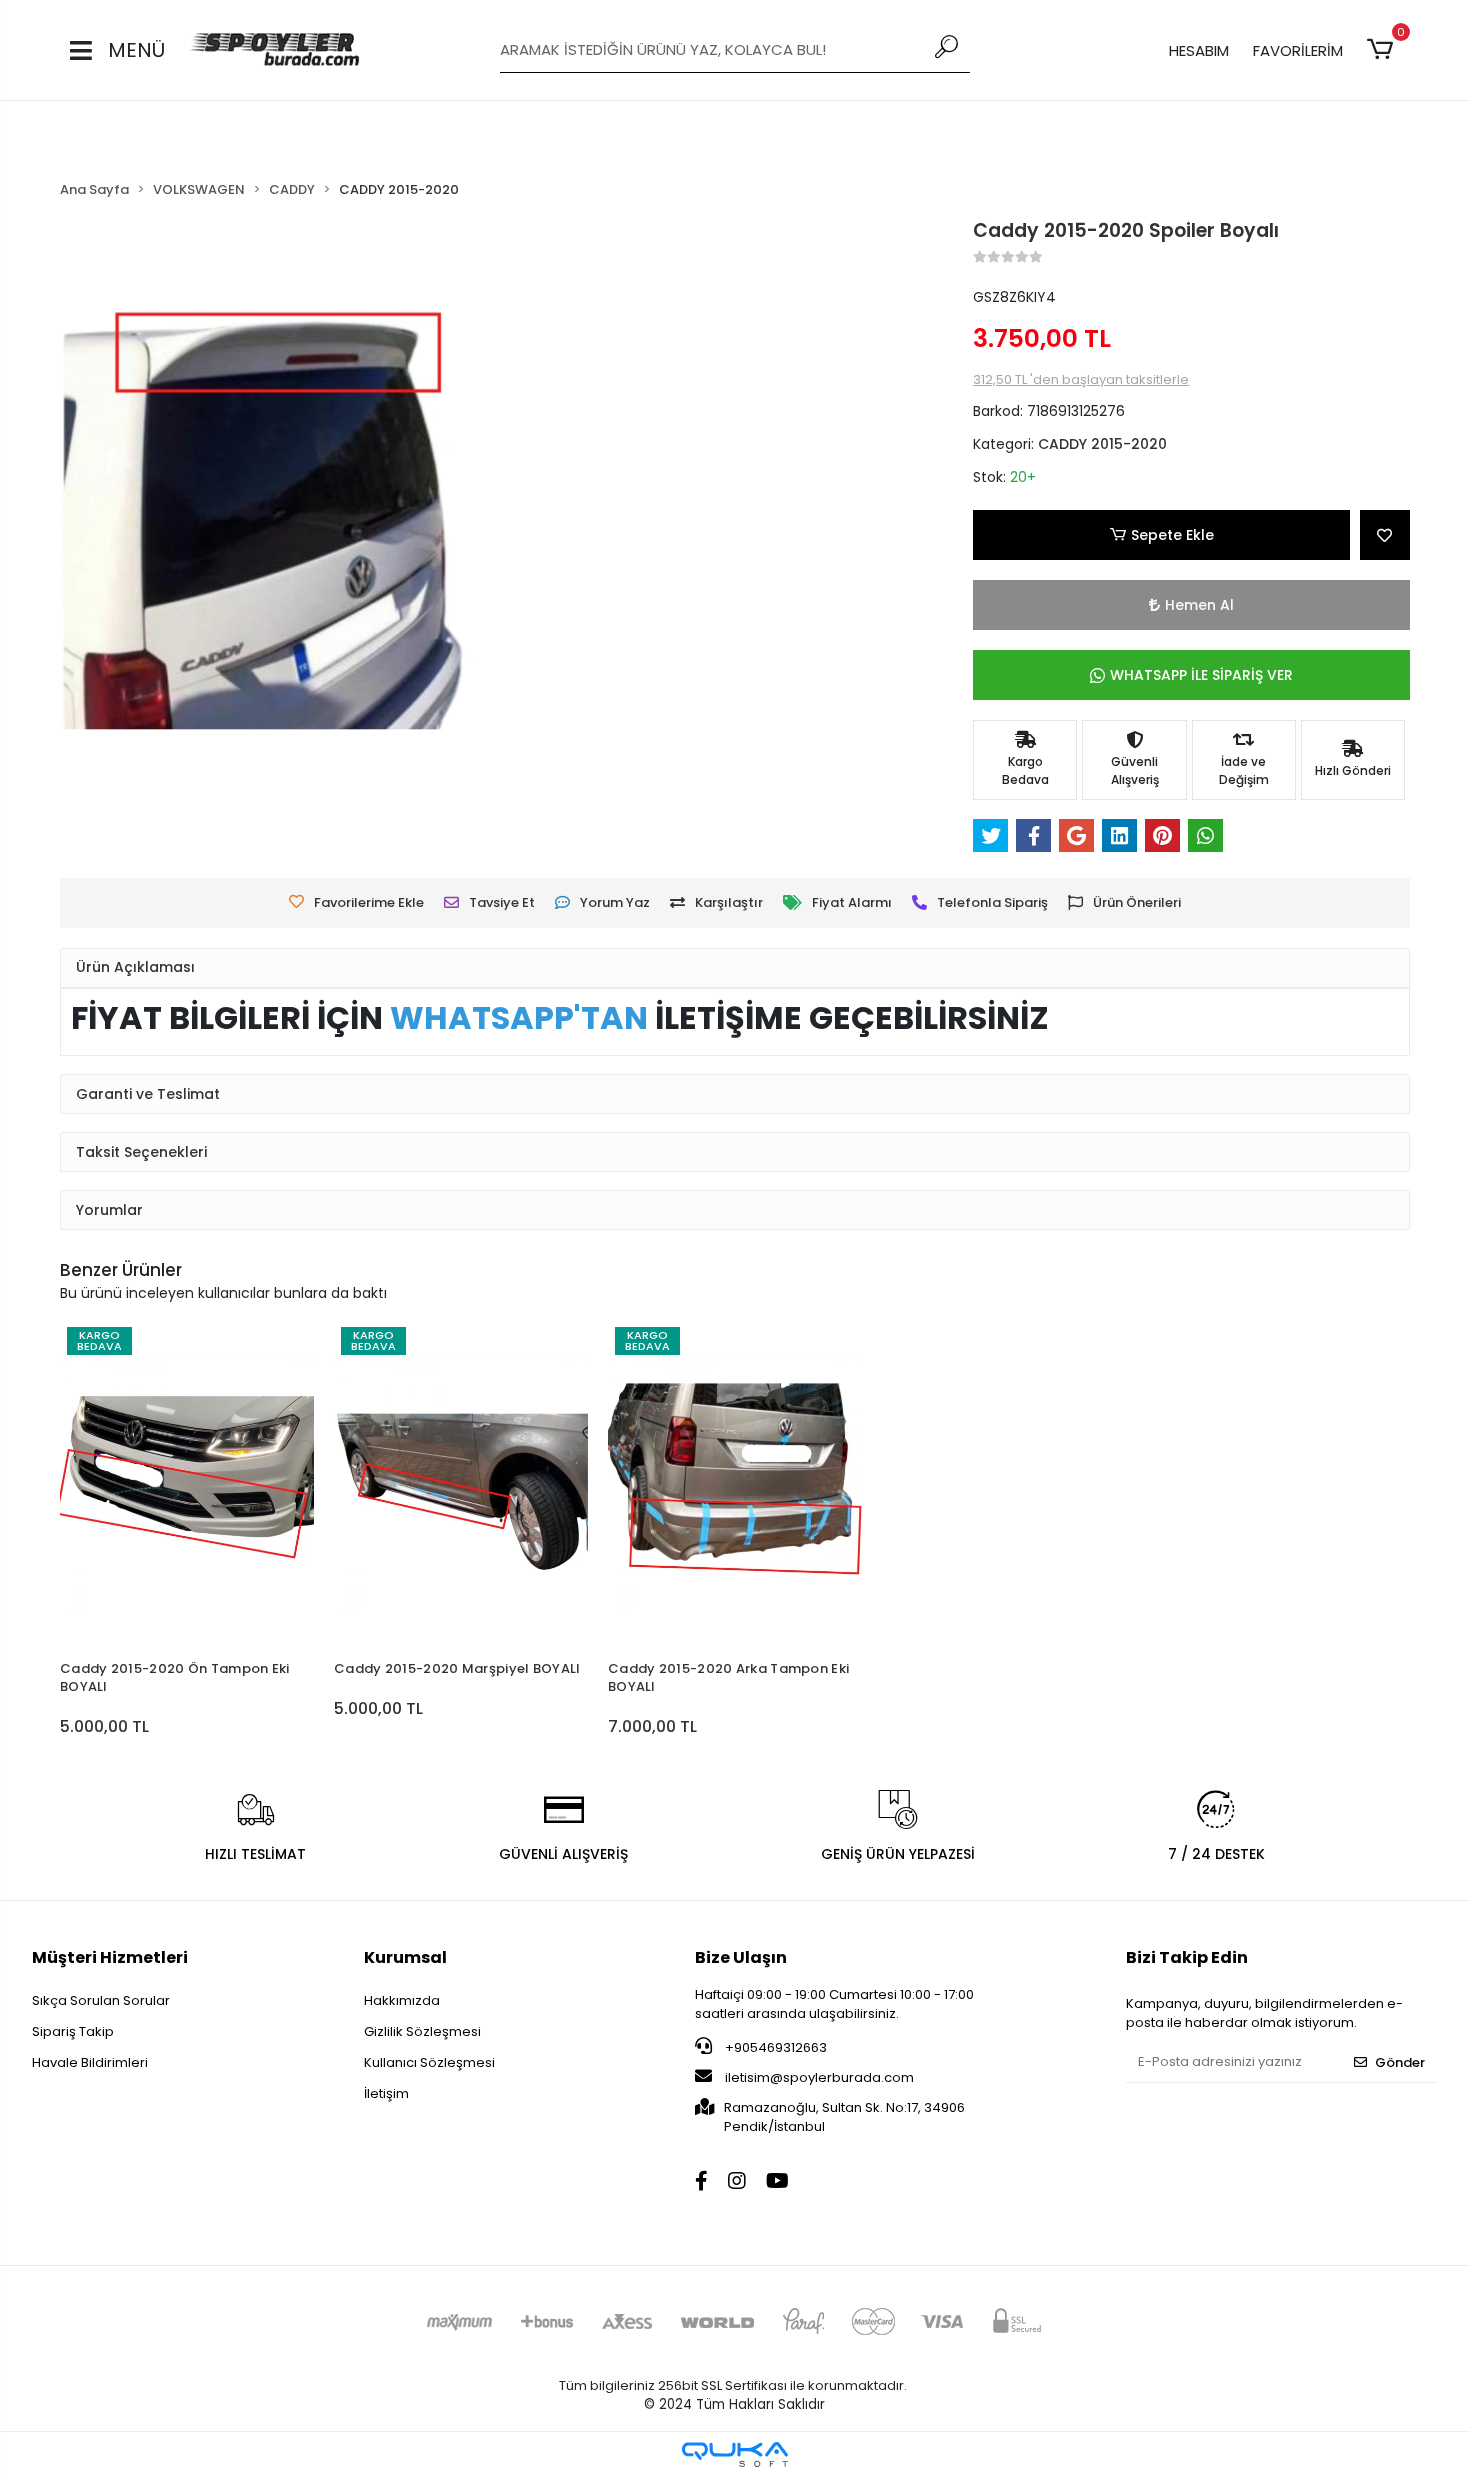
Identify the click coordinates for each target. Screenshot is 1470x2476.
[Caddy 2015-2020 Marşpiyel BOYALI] (461, 1485)
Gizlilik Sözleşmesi (422, 2031)
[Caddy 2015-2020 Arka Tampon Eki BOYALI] (735, 1485)
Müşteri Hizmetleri (110, 1957)
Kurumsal (405, 1957)
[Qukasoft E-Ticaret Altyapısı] (735, 2454)
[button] (1383, 50)
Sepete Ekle (1172, 535)
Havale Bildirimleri (90, 2062)
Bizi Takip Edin (1187, 1957)
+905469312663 (774, 2047)
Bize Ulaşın (741, 1957)
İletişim (386, 2093)
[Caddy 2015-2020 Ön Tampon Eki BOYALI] (187, 1485)
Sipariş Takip (73, 2031)
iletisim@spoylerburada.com (819, 2077)
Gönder (1400, 2062)
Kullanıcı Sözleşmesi (429, 2062)
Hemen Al (1199, 605)
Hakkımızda (402, 2000)
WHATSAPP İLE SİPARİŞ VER (1201, 675)
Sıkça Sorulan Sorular (101, 2000)
